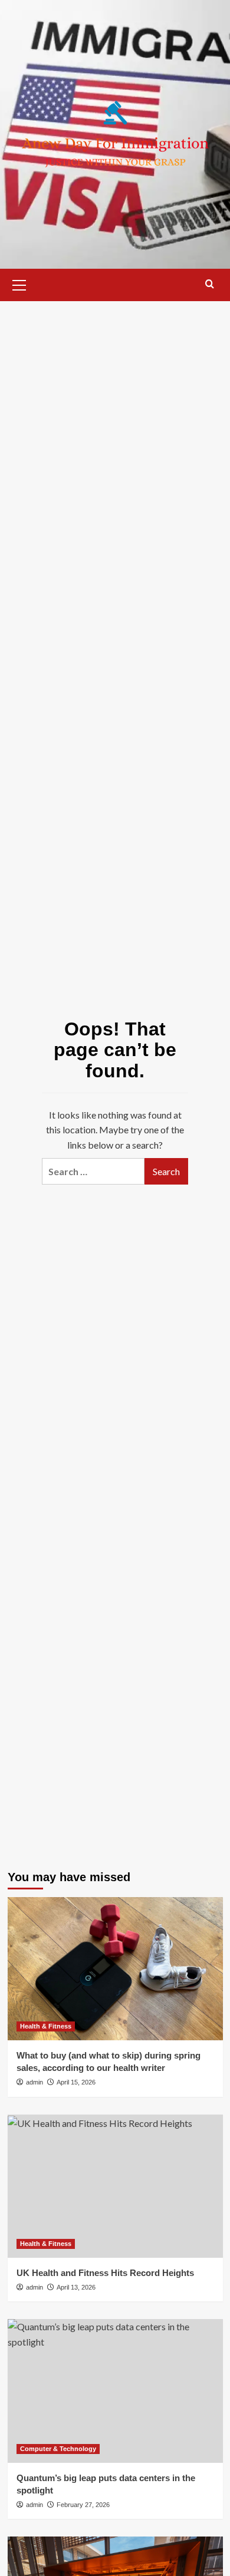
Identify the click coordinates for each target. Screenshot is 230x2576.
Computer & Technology (58, 2449)
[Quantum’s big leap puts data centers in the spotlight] (115, 2391)
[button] (19, 283)
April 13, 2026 (76, 2287)
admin (34, 2082)
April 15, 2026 (76, 2082)
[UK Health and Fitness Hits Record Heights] (115, 2186)
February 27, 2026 (83, 2505)
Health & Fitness (46, 2026)
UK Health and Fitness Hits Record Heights (105, 2273)
